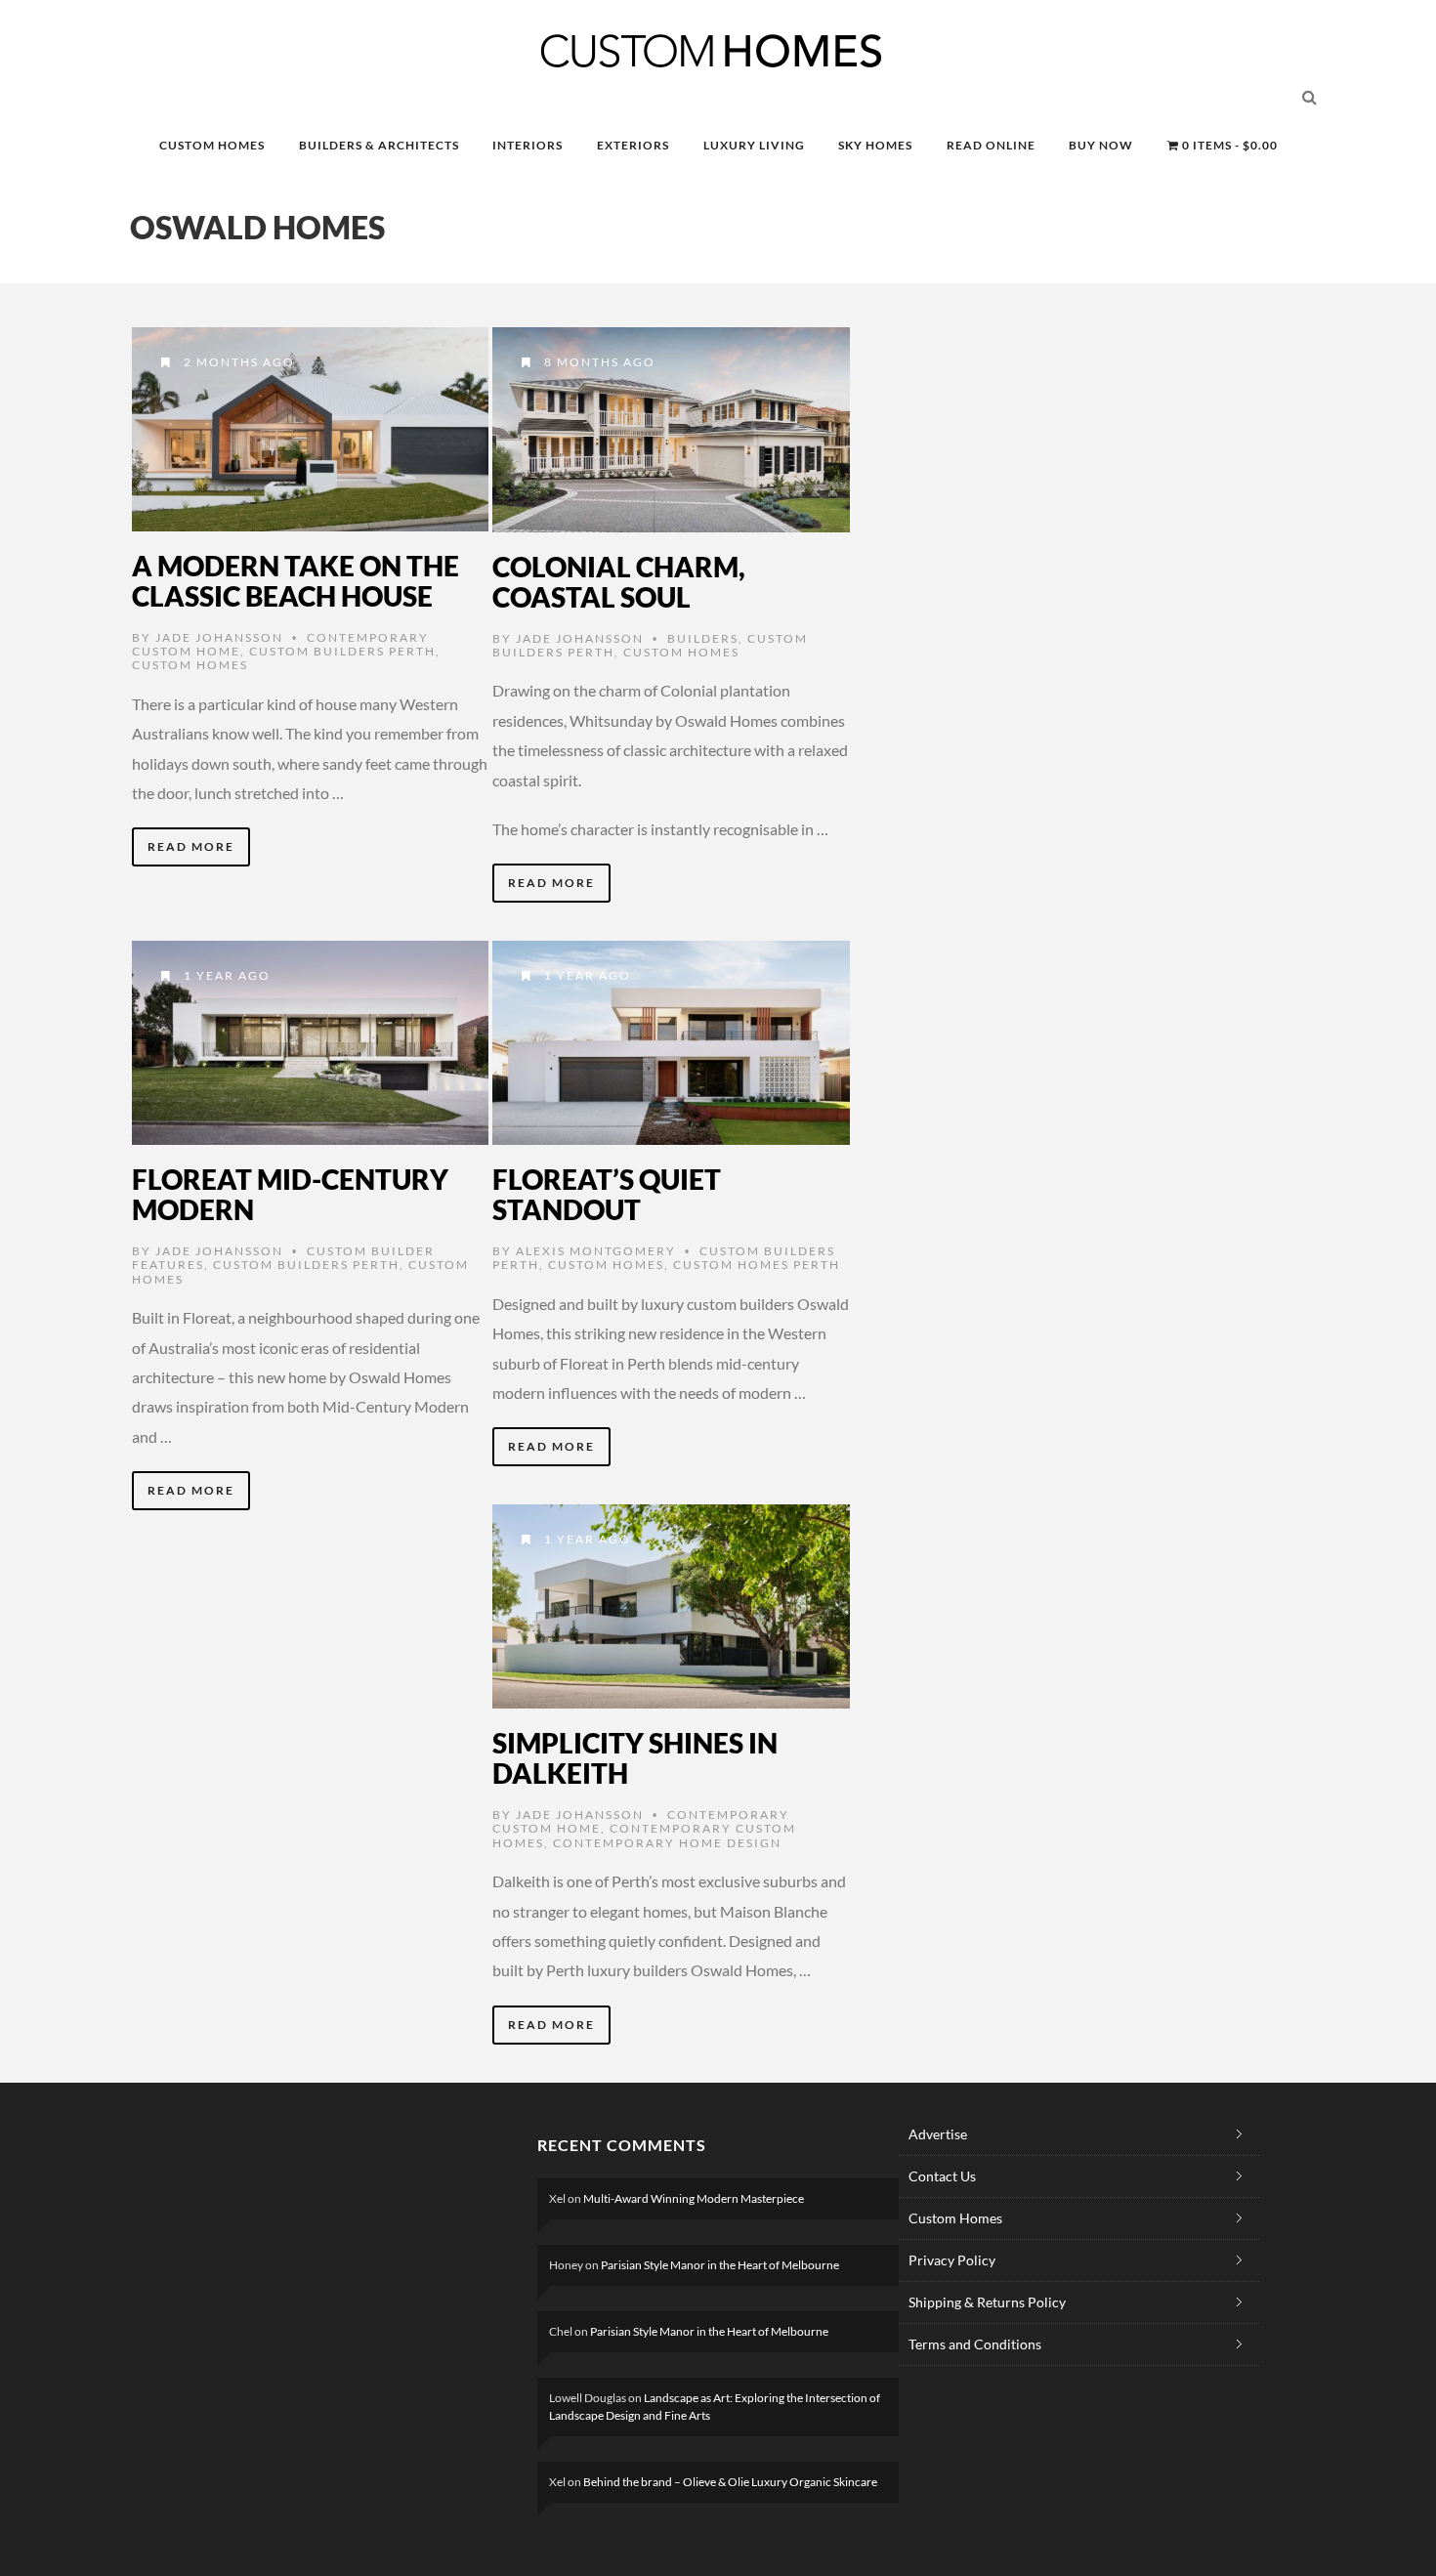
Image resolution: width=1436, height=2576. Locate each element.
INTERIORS (528, 145)
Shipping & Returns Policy (987, 2302)
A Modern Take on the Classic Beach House (296, 581)
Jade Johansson (219, 637)
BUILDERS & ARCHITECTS (379, 145)
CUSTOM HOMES (212, 145)
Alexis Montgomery (596, 1251)
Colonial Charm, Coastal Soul (619, 582)
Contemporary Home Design (667, 1843)
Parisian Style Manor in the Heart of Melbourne (720, 2265)
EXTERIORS (633, 145)
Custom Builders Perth (342, 651)
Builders (703, 638)
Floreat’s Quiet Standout (607, 1194)
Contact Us (942, 2176)
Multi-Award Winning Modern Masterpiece (694, 2198)
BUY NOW (1101, 145)
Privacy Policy (952, 2260)
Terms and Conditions (975, 2344)
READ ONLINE (991, 145)
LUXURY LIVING (754, 145)
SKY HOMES (875, 145)
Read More (191, 846)
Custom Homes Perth (757, 1265)
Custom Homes (190, 665)
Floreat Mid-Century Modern (290, 1194)
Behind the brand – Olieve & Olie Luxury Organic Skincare (730, 2482)
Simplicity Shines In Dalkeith (635, 1758)
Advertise (938, 2134)
